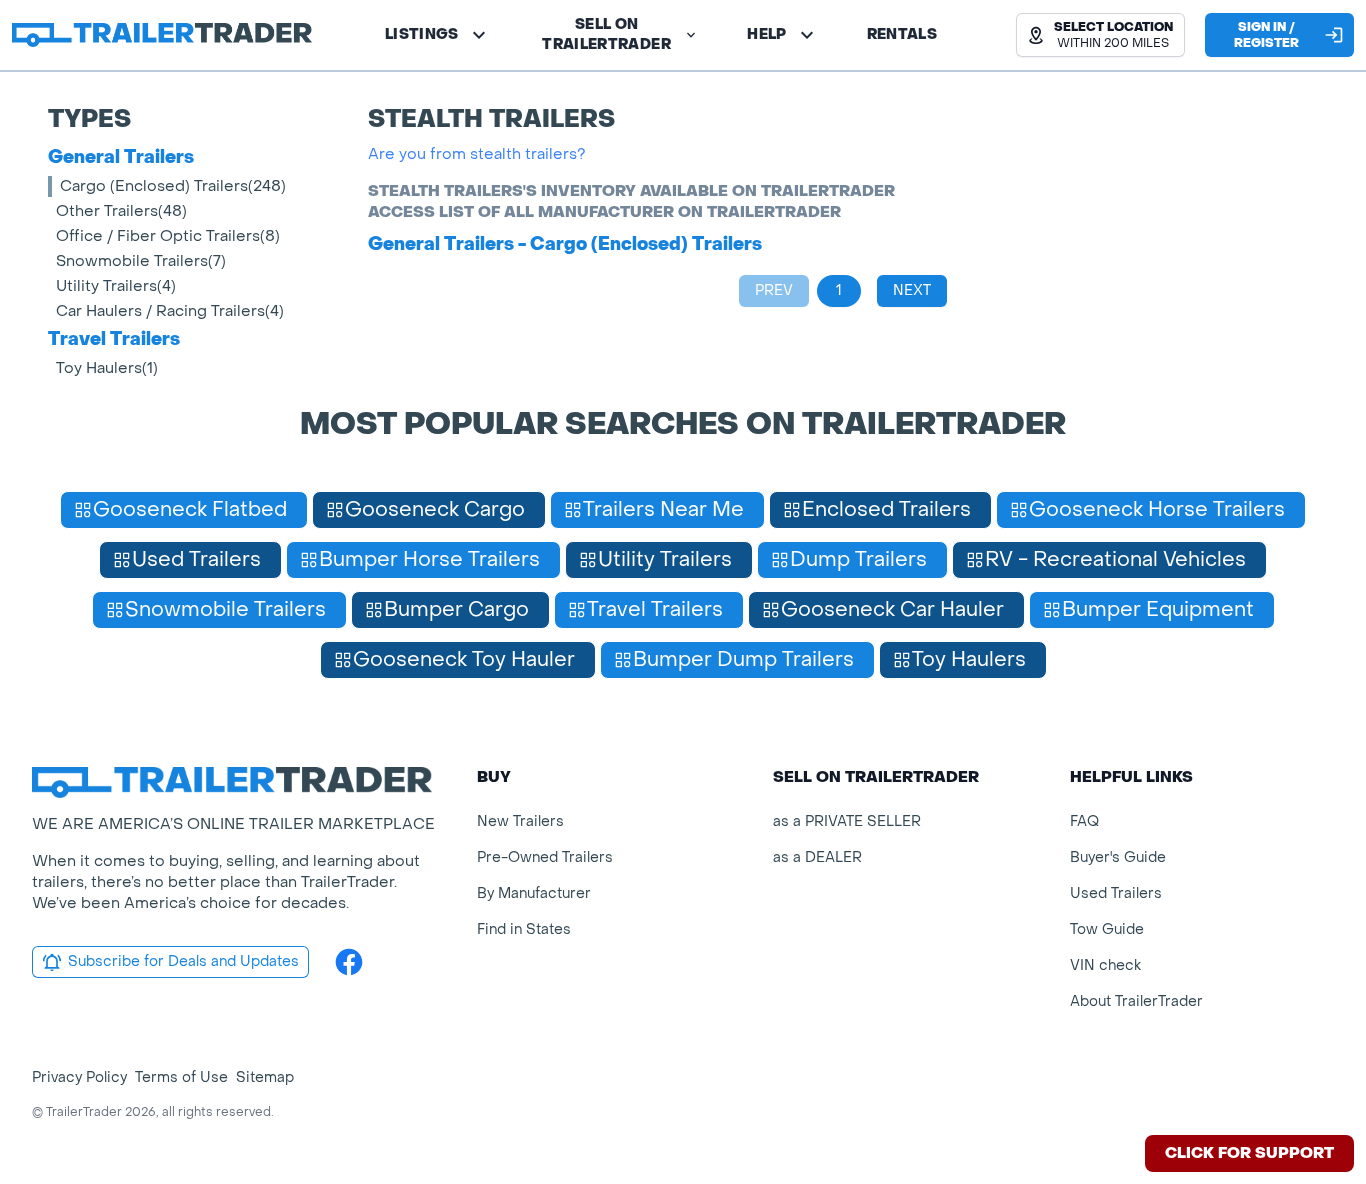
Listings (422, 34)
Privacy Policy (79, 1077)
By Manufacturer (534, 893)
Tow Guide (1107, 929)
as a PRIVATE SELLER (847, 821)
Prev (774, 290)
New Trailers (520, 821)
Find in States (524, 929)
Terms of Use (181, 1077)
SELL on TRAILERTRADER (606, 34)
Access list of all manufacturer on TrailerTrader (604, 212)
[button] (1100, 35)
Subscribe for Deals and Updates (183, 961)
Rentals (902, 34)
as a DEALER (817, 857)
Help (766, 34)
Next (912, 290)
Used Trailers (1116, 893)
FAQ (1084, 821)
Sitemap (265, 1077)
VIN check (1105, 965)
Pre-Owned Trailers (545, 857)
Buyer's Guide (1118, 857)
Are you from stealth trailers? (477, 154)
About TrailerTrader (1136, 1001)
